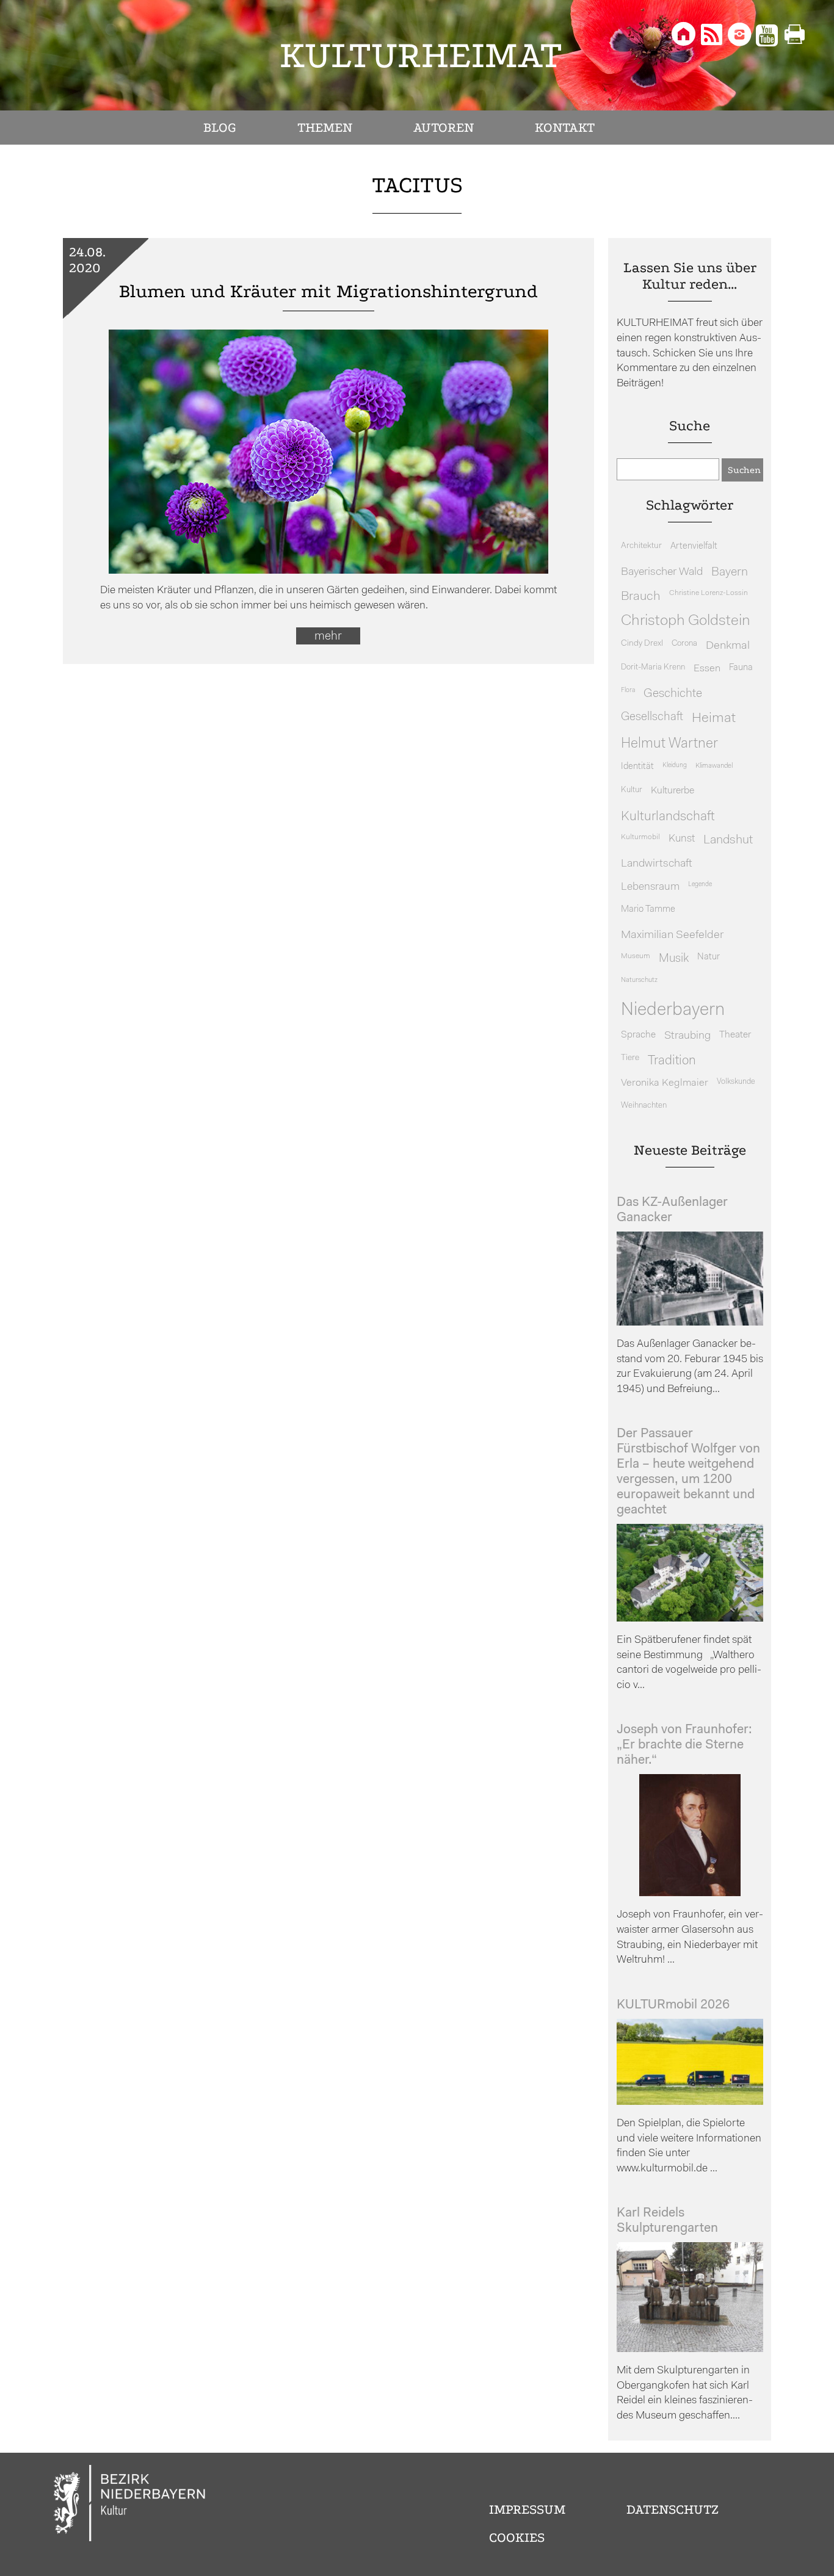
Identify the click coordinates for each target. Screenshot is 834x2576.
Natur (709, 957)
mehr (328, 637)
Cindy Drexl (642, 644)
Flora (628, 691)
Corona (684, 644)
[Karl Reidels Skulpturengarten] (690, 2349)
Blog (220, 128)
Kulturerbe (673, 791)
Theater (735, 1035)
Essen (707, 669)
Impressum (527, 2509)
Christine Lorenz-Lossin (709, 593)
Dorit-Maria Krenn (653, 667)
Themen (325, 128)
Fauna (741, 668)
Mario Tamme (648, 910)
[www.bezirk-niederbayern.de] (130, 2505)
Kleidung (675, 766)
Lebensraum (650, 887)
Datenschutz (673, 2509)
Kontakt (565, 128)
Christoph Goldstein (686, 621)
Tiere (630, 1058)
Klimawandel (714, 766)
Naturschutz (639, 980)
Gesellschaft (652, 717)
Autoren (444, 128)
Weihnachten (644, 1106)
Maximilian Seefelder (672, 935)
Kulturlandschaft (668, 817)
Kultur (632, 790)
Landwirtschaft (657, 864)
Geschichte (673, 694)
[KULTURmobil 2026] (690, 2102)
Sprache (638, 1035)
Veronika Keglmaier (665, 1083)
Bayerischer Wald (662, 572)
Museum (636, 956)
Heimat (714, 719)
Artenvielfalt (694, 547)
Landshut (728, 840)
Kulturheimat (421, 55)
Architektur (641, 546)
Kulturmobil (640, 837)
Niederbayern (673, 1010)
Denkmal (728, 646)
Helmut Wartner (669, 744)
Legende (700, 885)
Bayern (730, 572)
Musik (674, 959)
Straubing (687, 1036)
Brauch (641, 597)
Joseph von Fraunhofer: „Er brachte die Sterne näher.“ (684, 1745)
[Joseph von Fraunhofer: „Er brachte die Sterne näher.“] (690, 1893)
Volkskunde (736, 1082)
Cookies (517, 2538)
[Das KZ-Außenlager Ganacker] (690, 1323)
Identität (637, 767)
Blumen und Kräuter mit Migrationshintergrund (328, 291)
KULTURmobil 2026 (673, 2005)
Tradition (672, 1061)
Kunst (682, 839)
